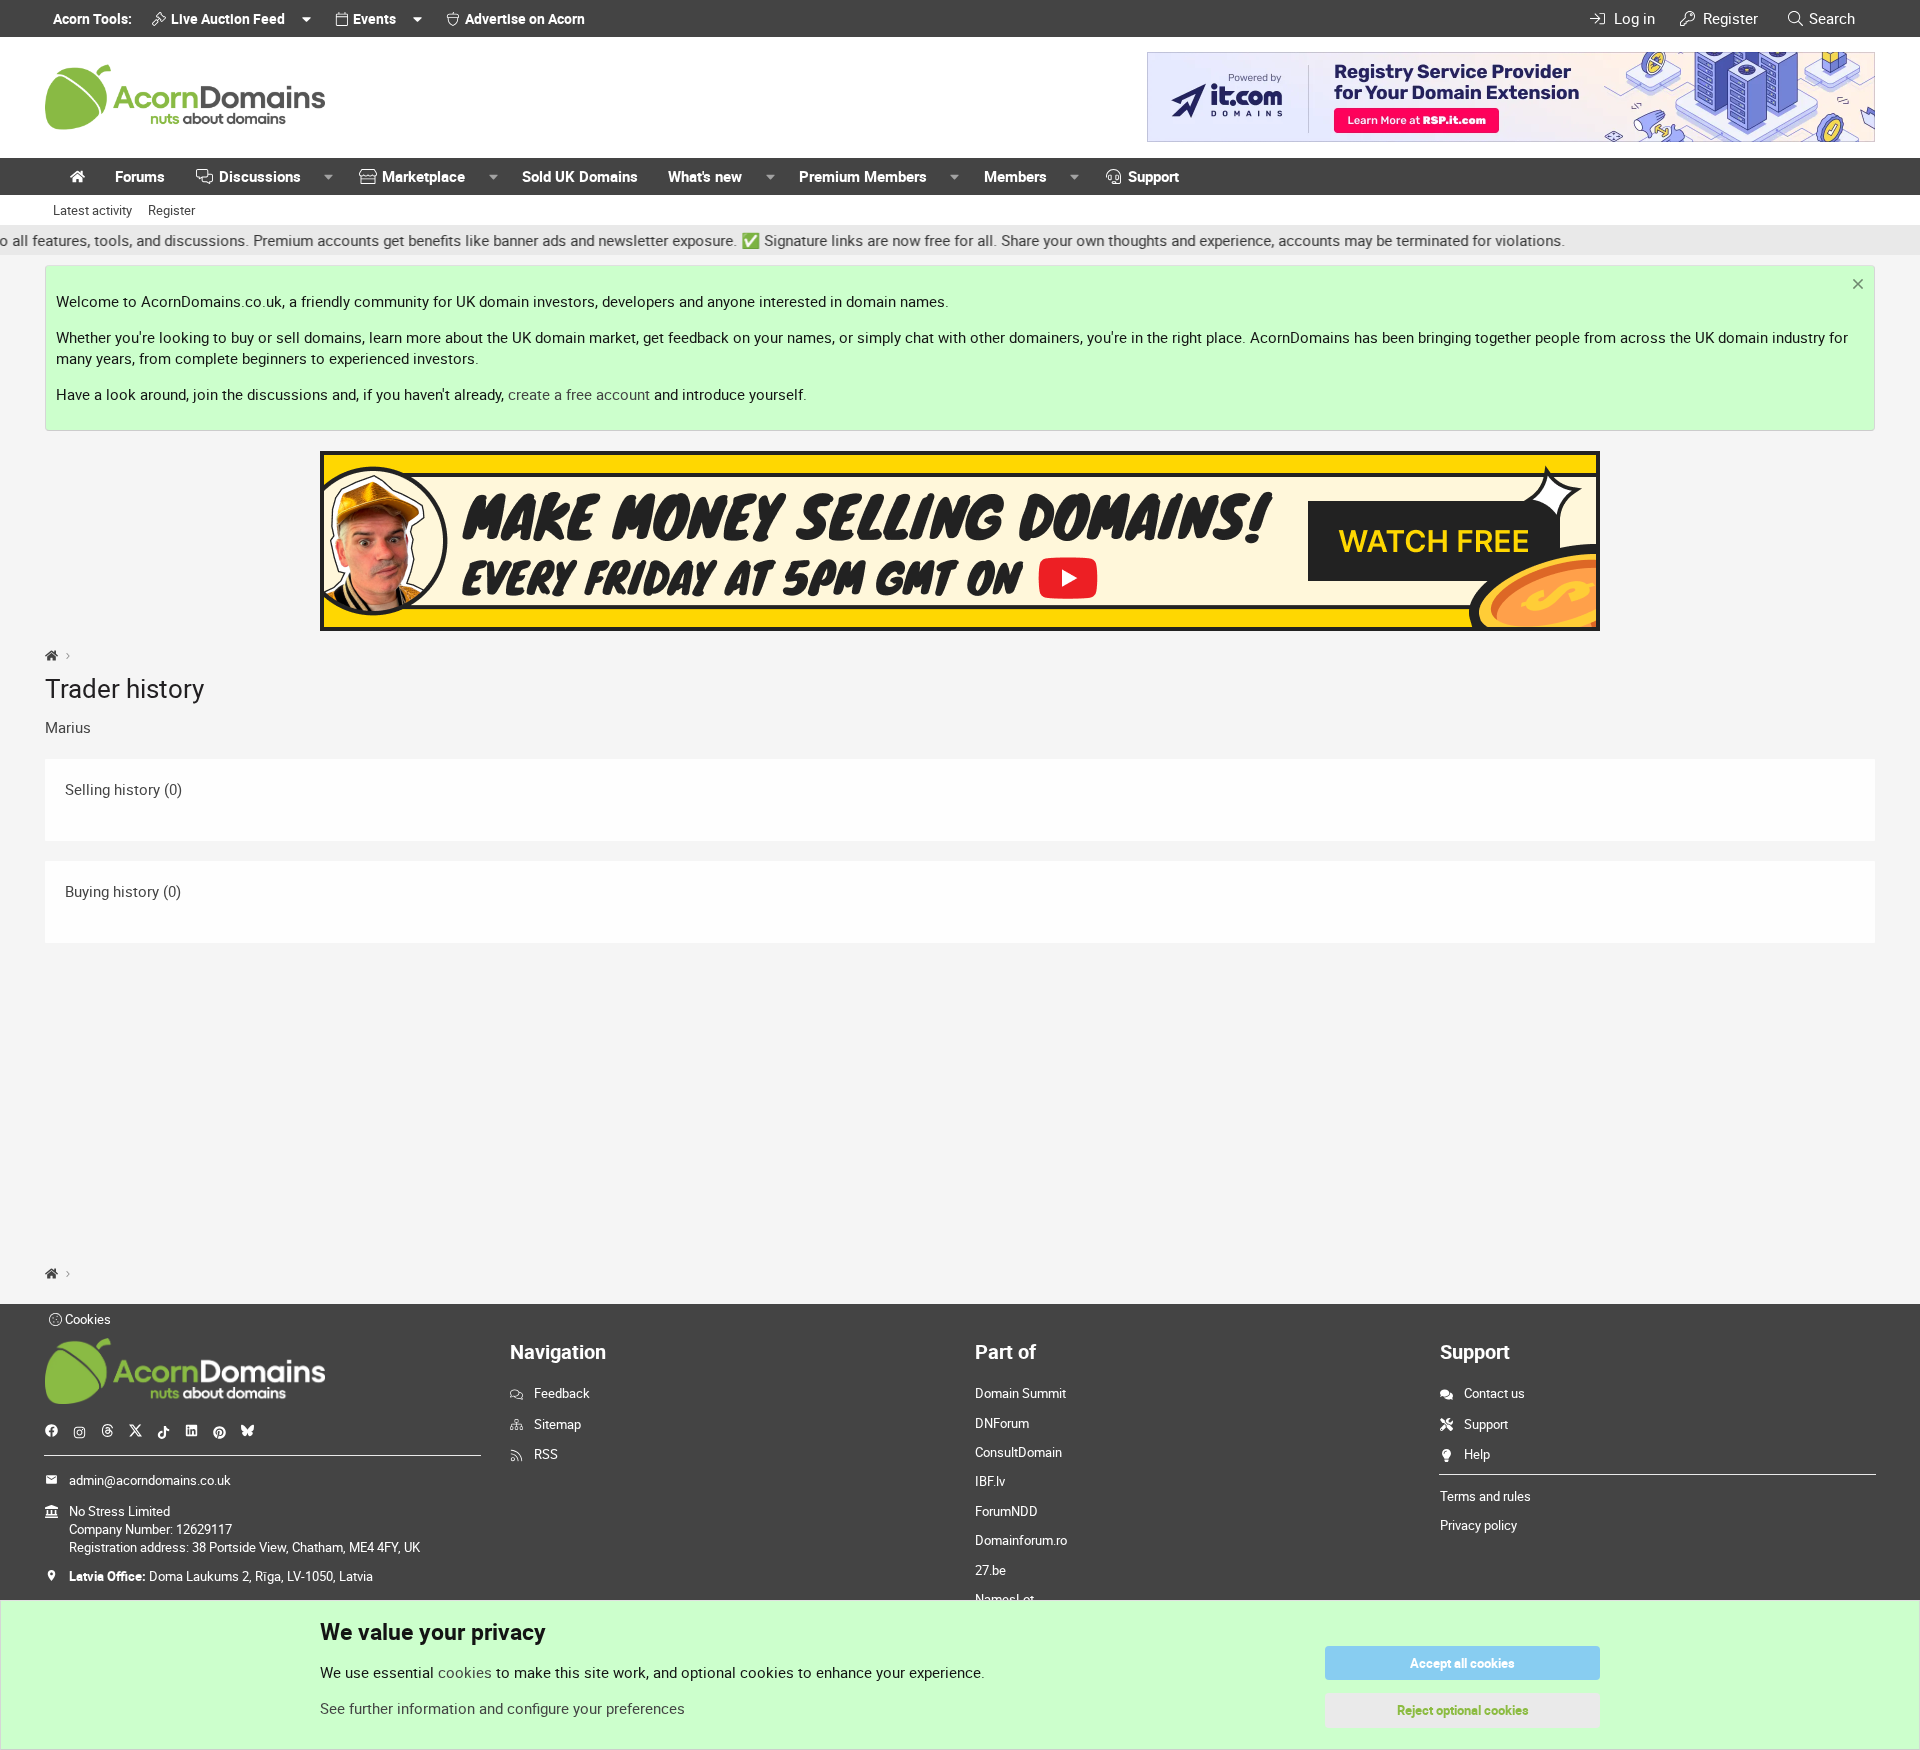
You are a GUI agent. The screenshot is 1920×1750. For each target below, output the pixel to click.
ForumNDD (1006, 1511)
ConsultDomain (1018, 1452)
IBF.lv (990, 1481)
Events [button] (374, 18)
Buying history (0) (123, 891)
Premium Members (863, 176)
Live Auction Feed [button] (228, 18)
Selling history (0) (123, 789)
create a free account (579, 394)
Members (1015, 176)
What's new (705, 176)
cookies (465, 1672)
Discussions (260, 176)
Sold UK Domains (580, 176)
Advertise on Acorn (525, 18)
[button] (329, 176)
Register (171, 210)
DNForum (1002, 1423)
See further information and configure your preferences (502, 1708)
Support (1153, 176)
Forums (140, 176)
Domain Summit (1020, 1393)
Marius (68, 727)
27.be (990, 1570)
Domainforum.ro (1021, 1540)
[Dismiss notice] (1855, 286)
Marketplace (423, 176)
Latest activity (92, 210)
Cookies (86, 1319)
